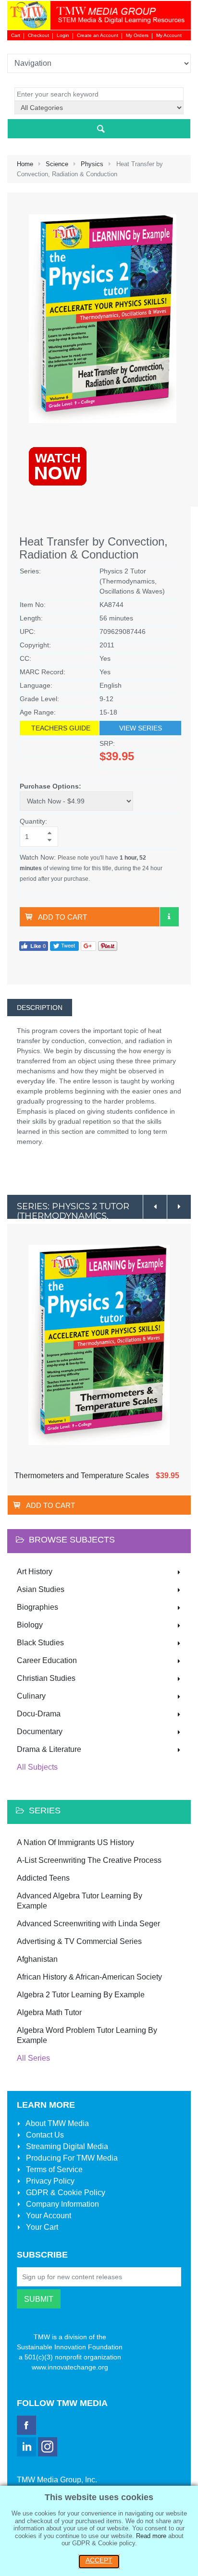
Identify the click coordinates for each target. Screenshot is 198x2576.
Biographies (37, 1607)
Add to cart (62, 917)
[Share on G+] (88, 946)
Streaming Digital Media (66, 2146)
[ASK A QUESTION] (169, 917)
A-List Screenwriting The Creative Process (89, 1860)
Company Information (62, 2204)
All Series (33, 2058)
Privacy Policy (49, 2181)
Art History (35, 1572)
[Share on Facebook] (34, 946)
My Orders (137, 35)
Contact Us (44, 2135)
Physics (92, 164)
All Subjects (37, 1767)
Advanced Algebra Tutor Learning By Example (80, 1901)
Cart (16, 35)
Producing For (71, 2158)
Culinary (31, 1696)
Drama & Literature (49, 1749)
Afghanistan (37, 1959)
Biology (30, 1625)
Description (40, 1008)
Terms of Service (53, 2169)
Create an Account (98, 35)
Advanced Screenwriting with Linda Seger (88, 1924)
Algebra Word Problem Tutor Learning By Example (87, 2035)
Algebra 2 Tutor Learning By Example (81, 1995)
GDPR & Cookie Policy (65, 2193)
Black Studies (40, 1643)
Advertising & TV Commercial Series (79, 1941)
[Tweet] (64, 946)
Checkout (38, 35)
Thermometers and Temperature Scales (82, 1476)
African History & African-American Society (89, 1977)
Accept (99, 2560)
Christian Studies (46, 1678)
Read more (151, 2536)
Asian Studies (41, 1589)
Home (25, 164)
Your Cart (41, 2227)
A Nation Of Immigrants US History (75, 1842)
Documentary (40, 1732)
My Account (169, 35)
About (56, 2123)
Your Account (48, 2216)
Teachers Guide (61, 728)
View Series (141, 728)
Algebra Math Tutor (49, 2012)
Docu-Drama (39, 1714)
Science (57, 164)
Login (63, 35)
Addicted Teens (43, 1878)
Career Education (47, 1660)
